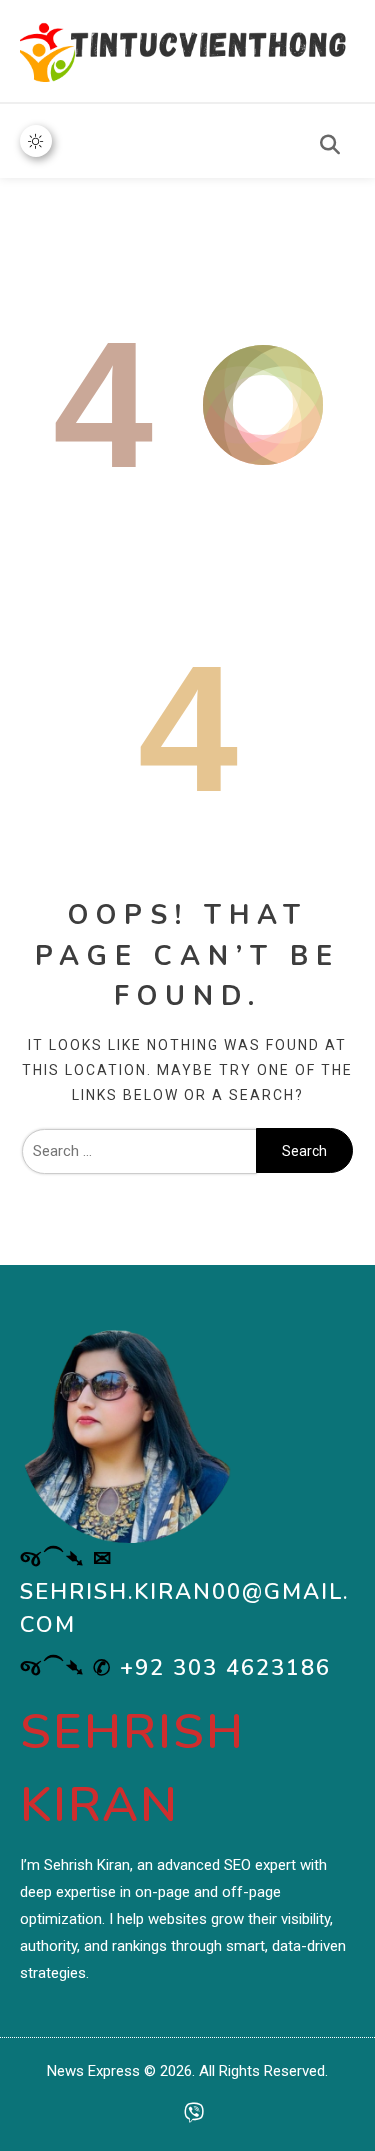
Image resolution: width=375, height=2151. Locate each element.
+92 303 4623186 (225, 1668)
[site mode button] (36, 141)
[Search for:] (139, 1151)
